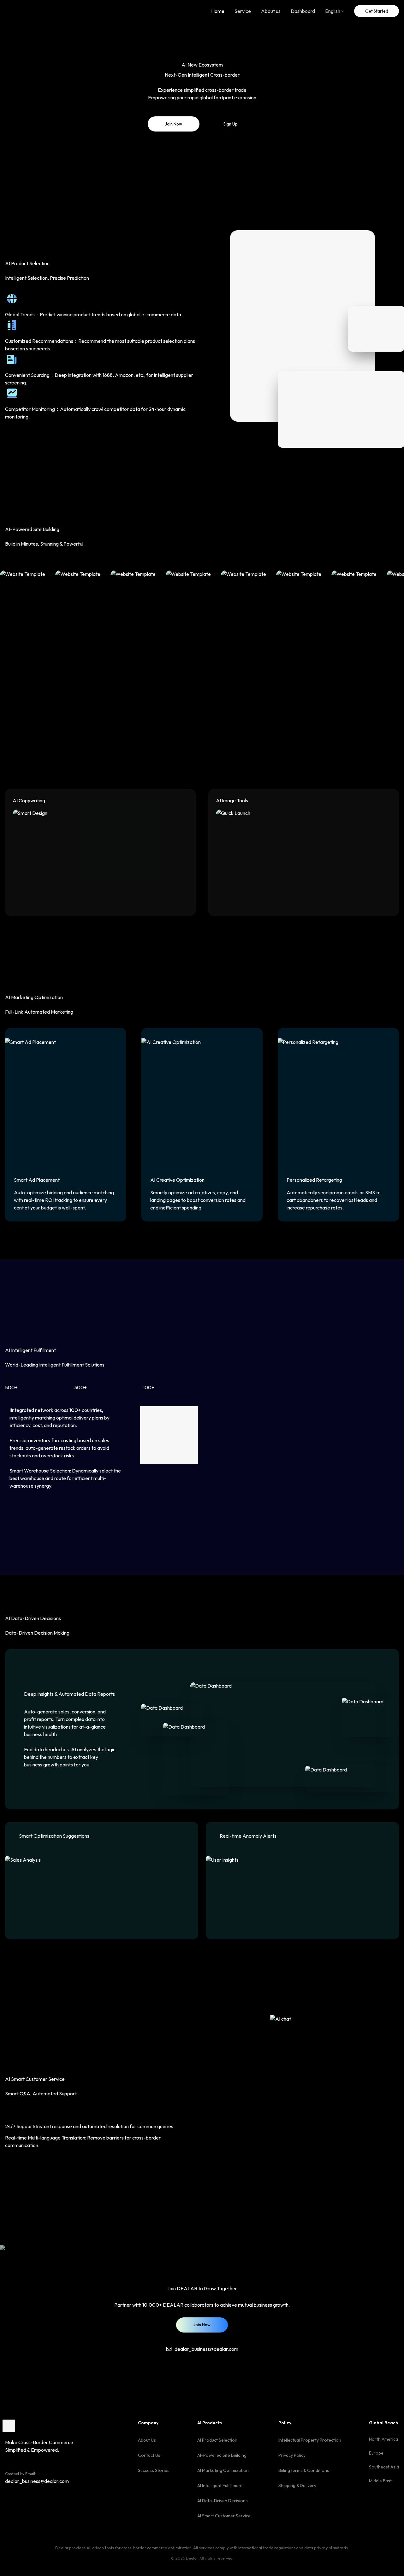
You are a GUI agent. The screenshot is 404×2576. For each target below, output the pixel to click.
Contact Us (149, 2455)
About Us (147, 2440)
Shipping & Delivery (297, 2485)
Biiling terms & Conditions (304, 2470)
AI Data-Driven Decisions (223, 2501)
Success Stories (154, 2470)
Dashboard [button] (303, 11)
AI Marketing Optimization (223, 2470)
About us (271, 11)
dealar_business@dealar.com (37, 2481)
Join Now (174, 124)
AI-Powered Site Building (222, 2455)
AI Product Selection (217, 2440)
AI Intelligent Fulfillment (220, 2485)
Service (243, 11)
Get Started (377, 11)
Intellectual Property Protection (310, 2440)
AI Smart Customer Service (224, 2516)
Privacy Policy (292, 2455)
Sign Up (231, 124)
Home (218, 11)
